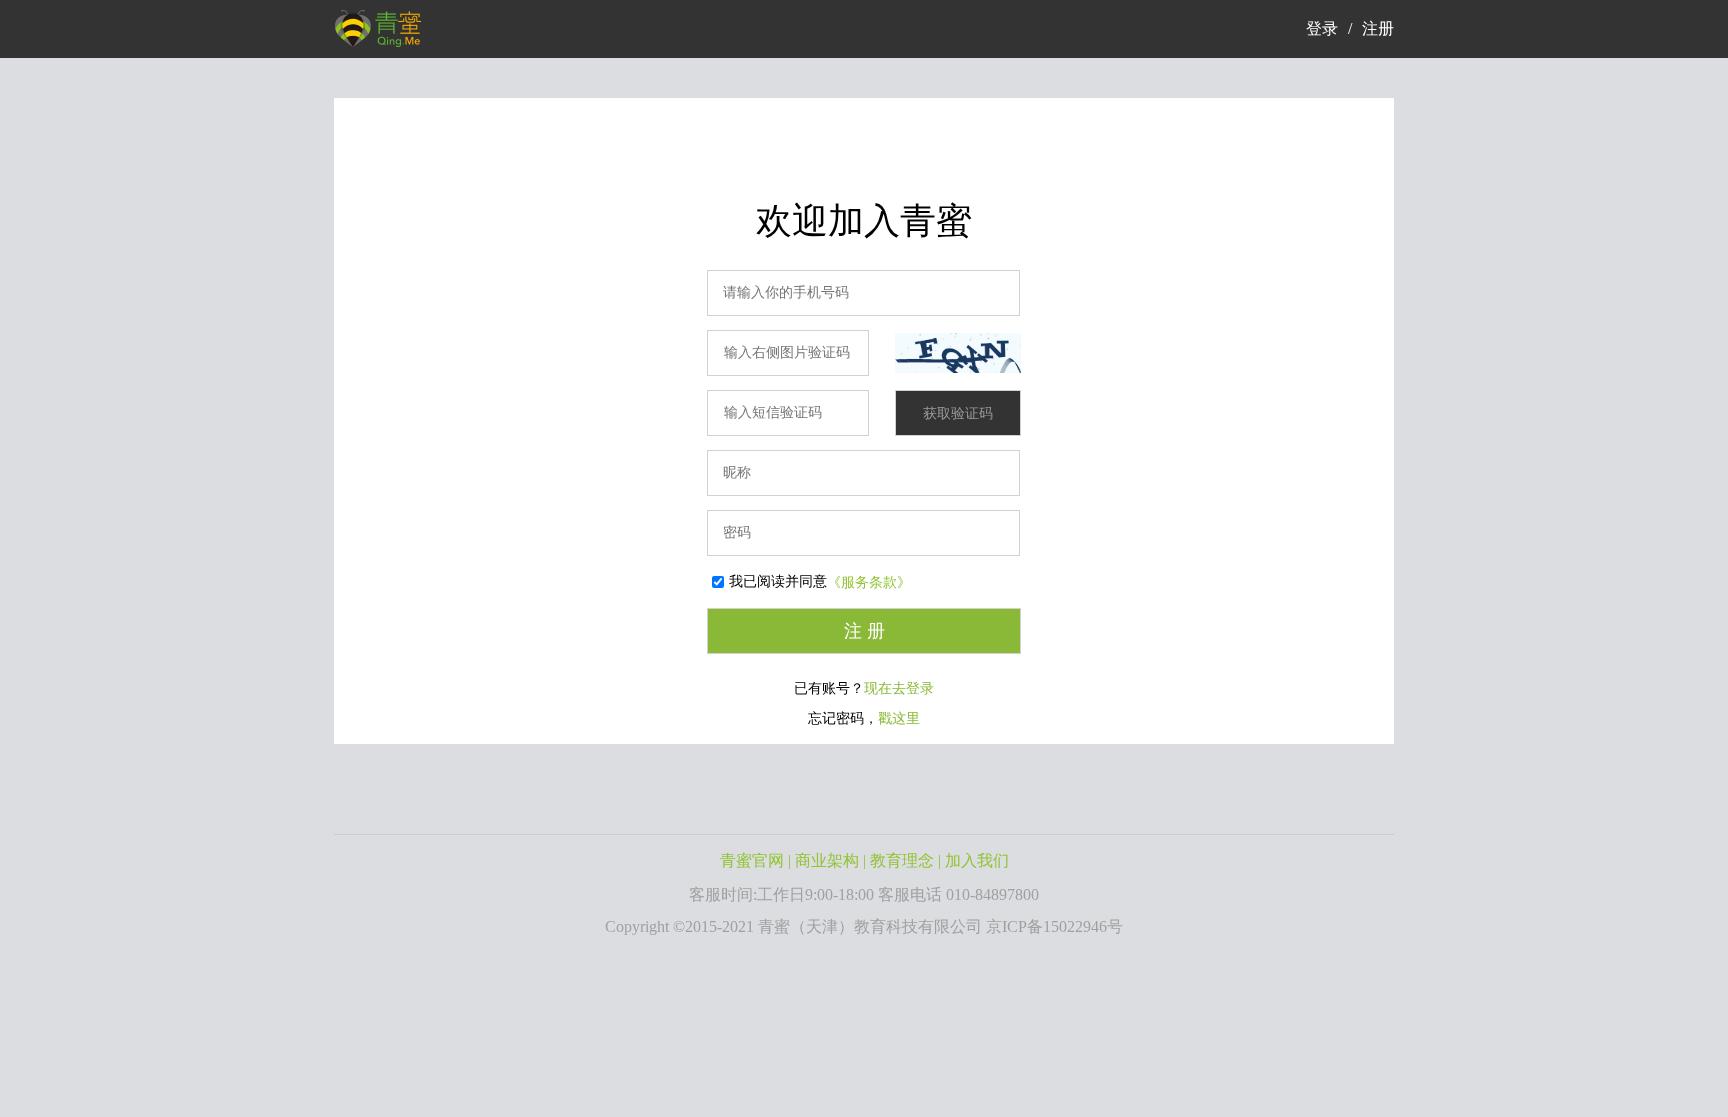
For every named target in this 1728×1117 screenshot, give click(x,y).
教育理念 (902, 860)
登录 (1322, 28)
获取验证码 (958, 413)
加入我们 (977, 860)
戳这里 (899, 718)
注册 (1378, 28)
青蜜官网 (752, 860)
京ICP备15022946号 (1054, 926)
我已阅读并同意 (778, 581)
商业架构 (827, 860)
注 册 (864, 631)
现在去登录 (899, 688)
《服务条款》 (869, 582)
